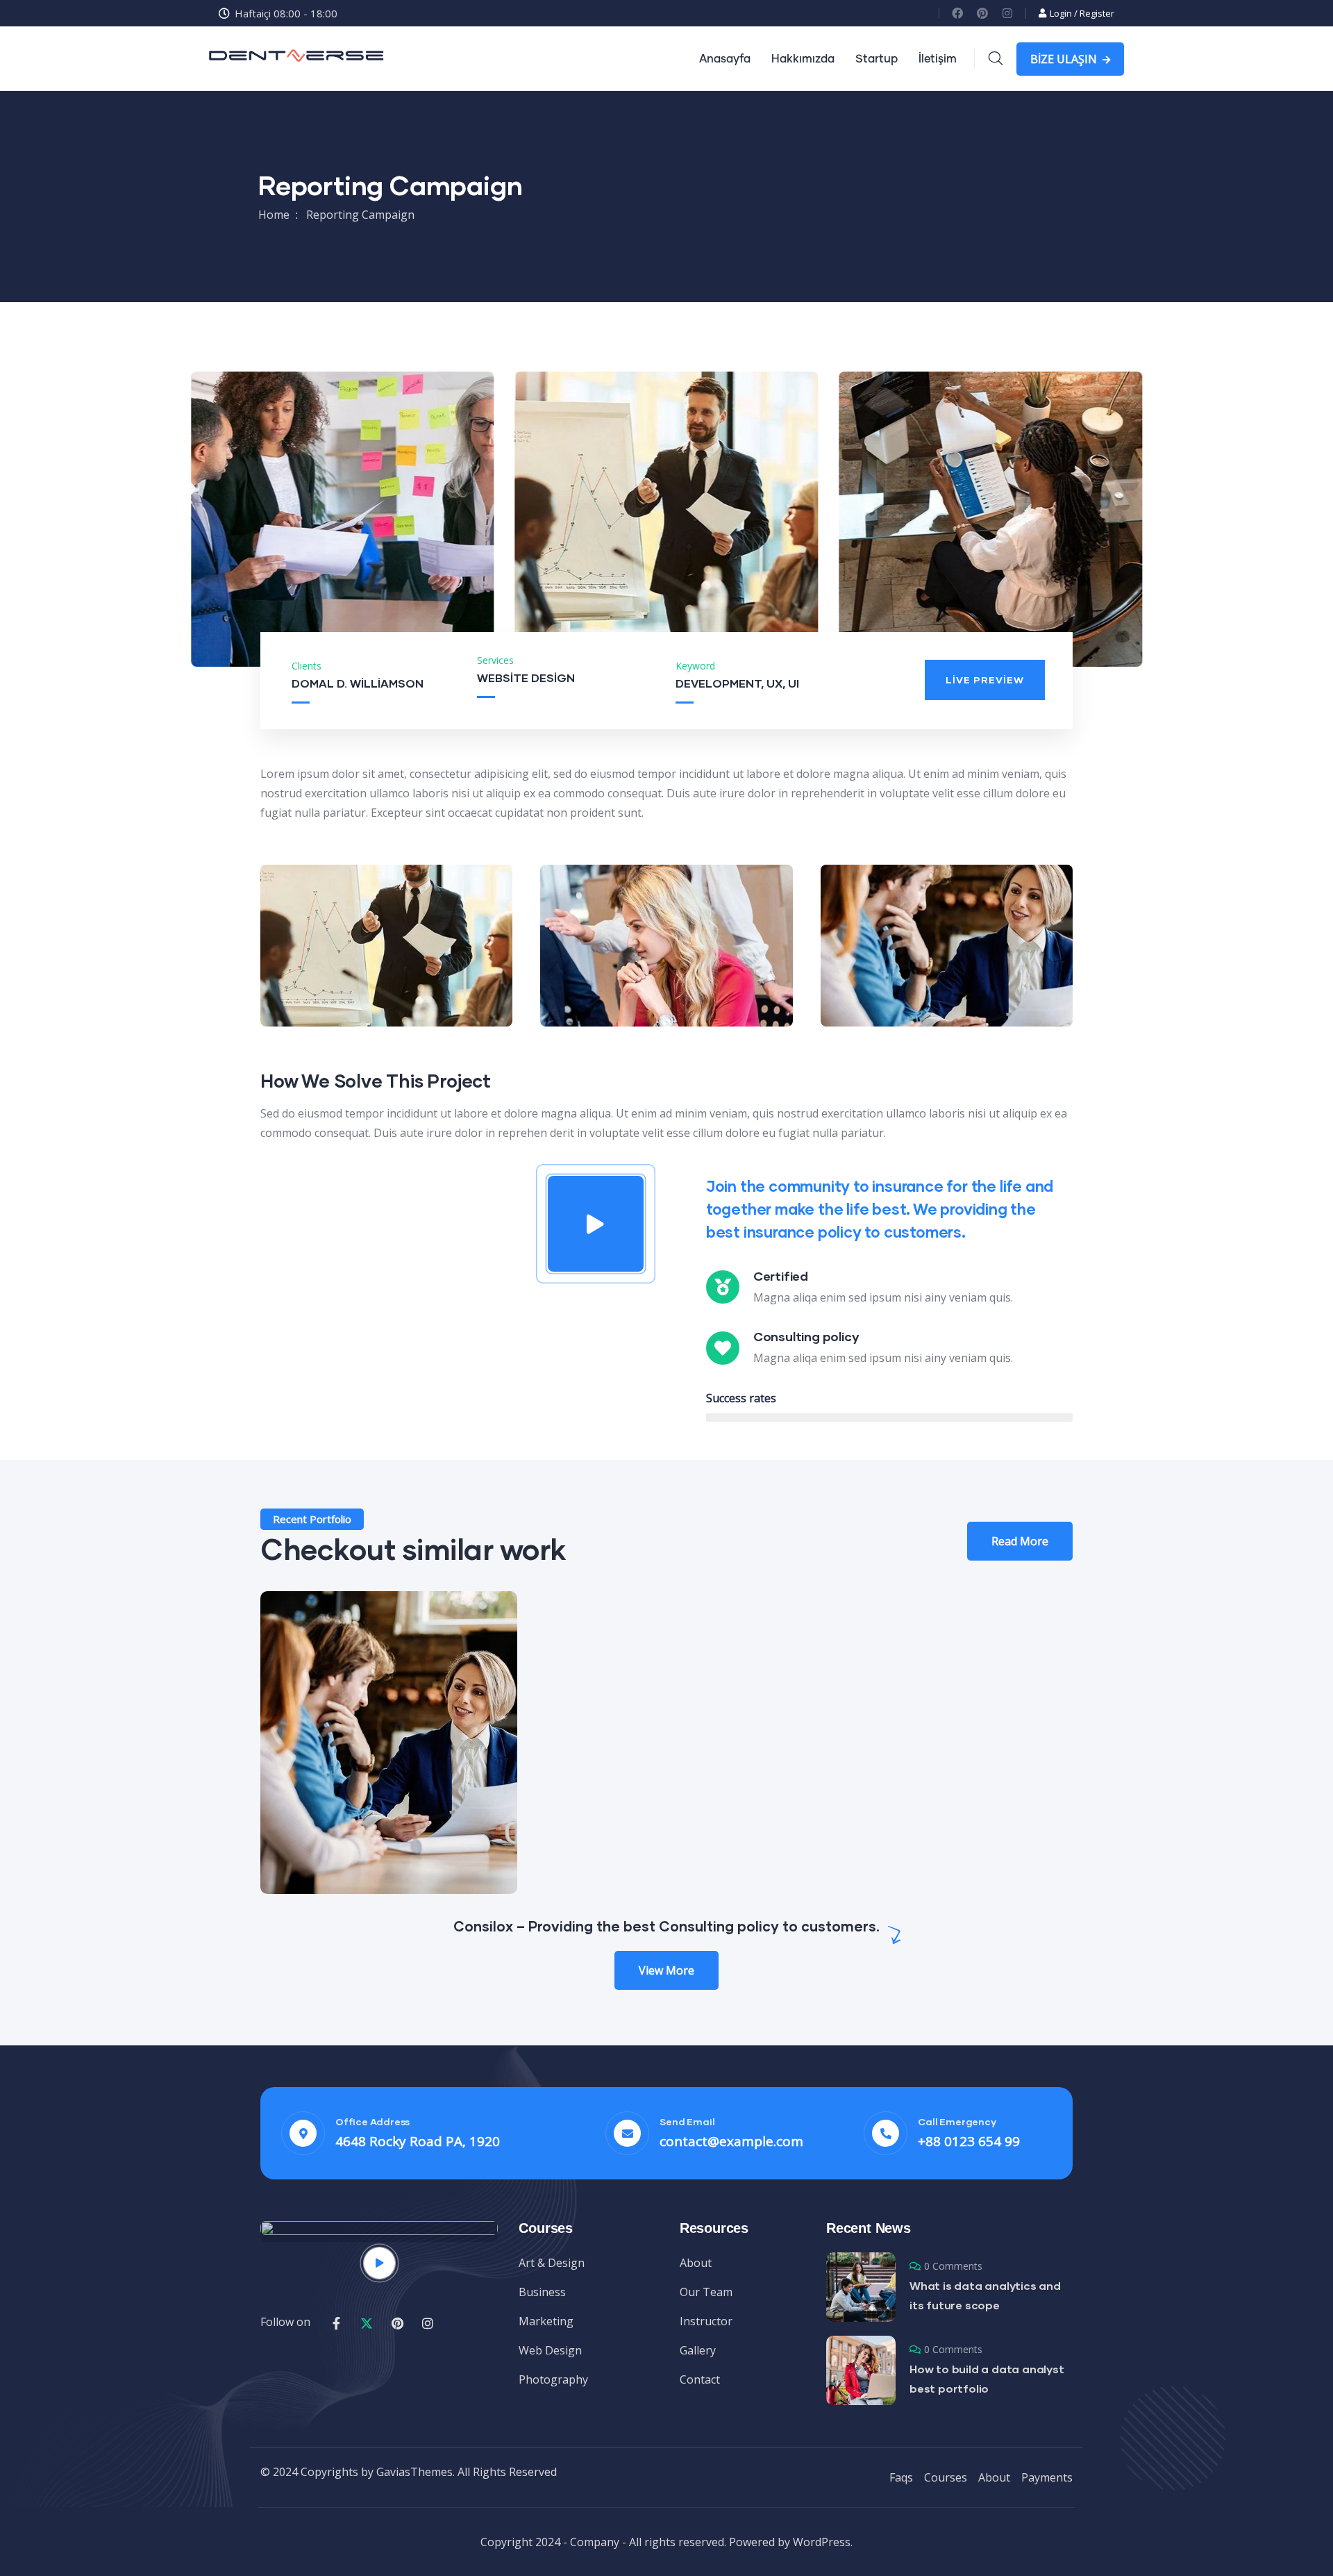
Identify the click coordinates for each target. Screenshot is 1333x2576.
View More (666, 1970)
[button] (1145, 527)
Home (274, 215)
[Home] (297, 59)
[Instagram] (1007, 13)
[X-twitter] (367, 2323)
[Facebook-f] (336, 2323)
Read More (1020, 1541)
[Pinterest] (982, 13)
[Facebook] (957, 13)
